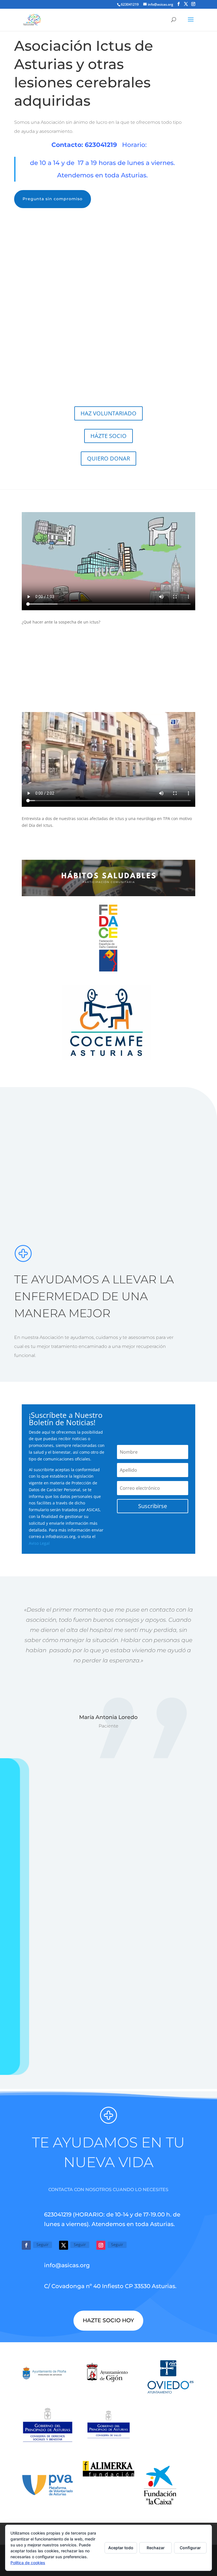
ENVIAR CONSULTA (187, 2021)
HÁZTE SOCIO (108, 436)
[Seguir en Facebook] (26, 2245)
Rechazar (156, 2548)
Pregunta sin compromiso (53, 199)
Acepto (29, 2005)
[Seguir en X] (64, 2245)
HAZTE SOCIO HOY (108, 2320)
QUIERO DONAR (108, 458)
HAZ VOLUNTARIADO (108, 413)
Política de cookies (28, 2563)
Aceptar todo (121, 2548)
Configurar (190, 2548)
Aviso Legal (39, 1543)
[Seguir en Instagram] (101, 2245)
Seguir (43, 2245)
